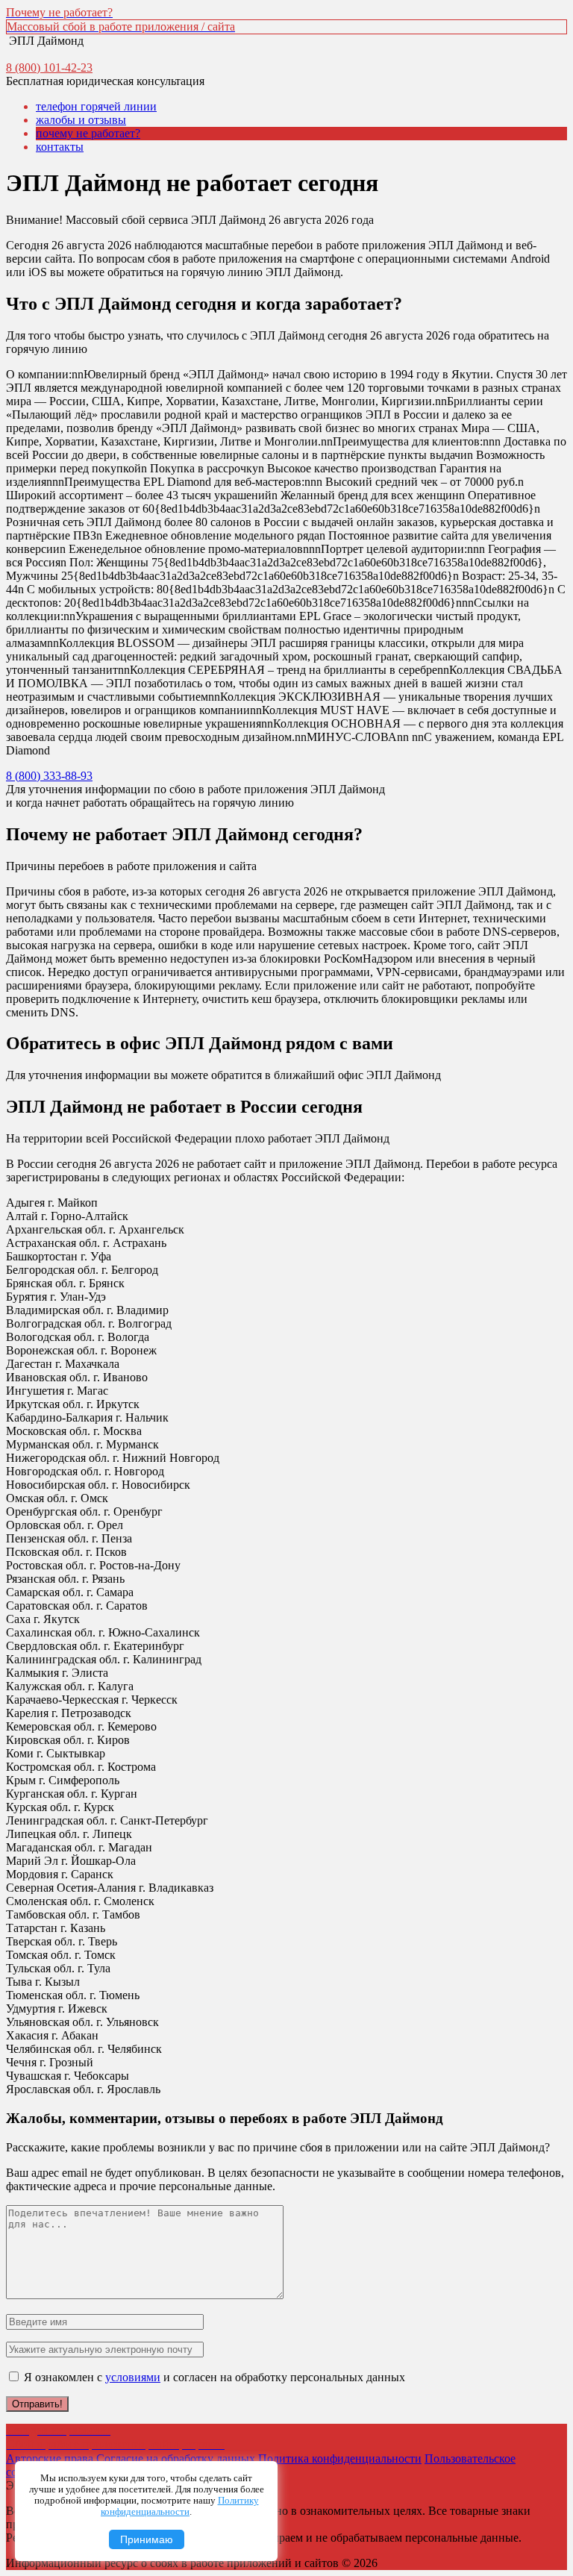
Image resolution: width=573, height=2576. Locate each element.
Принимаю (147, 2539)
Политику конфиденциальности (180, 2506)
